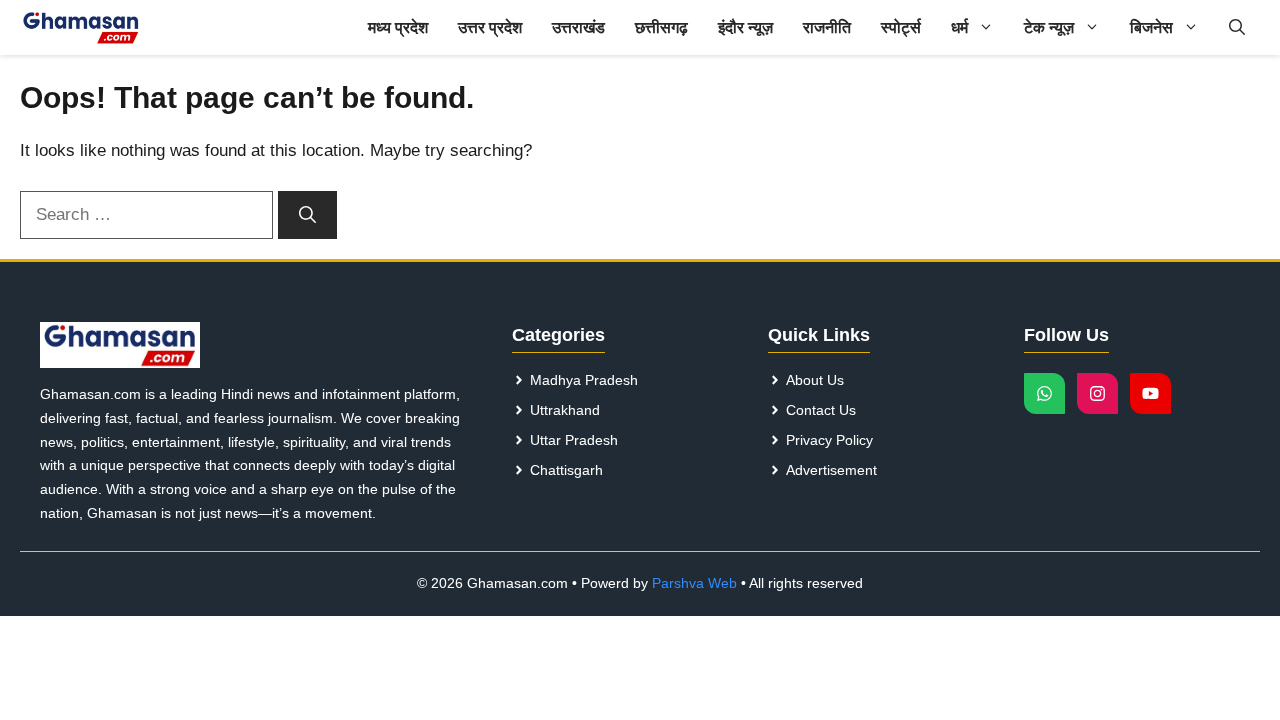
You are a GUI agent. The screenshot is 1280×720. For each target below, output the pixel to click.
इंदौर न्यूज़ (745, 27)
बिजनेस (1151, 27)
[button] (1237, 27)
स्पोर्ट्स (901, 27)
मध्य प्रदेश (398, 27)
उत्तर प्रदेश (490, 27)
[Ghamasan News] (81, 27)
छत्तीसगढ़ (661, 27)
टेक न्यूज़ (1049, 27)
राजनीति (827, 27)
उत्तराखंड (578, 27)
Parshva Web (694, 583)
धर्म (959, 27)
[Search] (307, 215)
